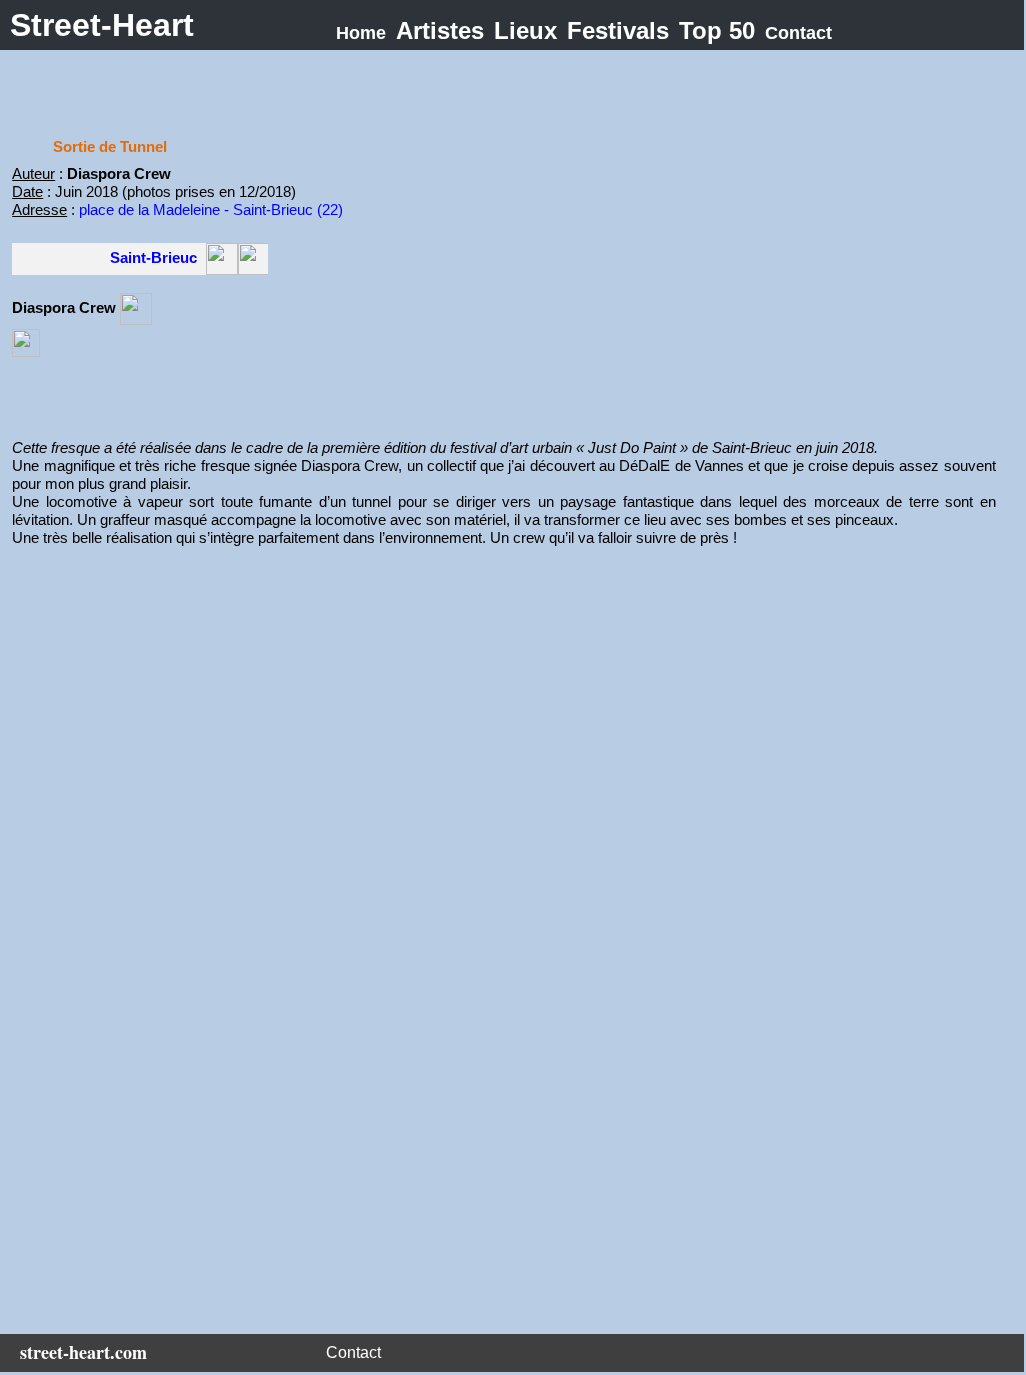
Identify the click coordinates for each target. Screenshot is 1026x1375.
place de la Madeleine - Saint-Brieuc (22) (211, 209)
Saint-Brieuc (153, 257)
